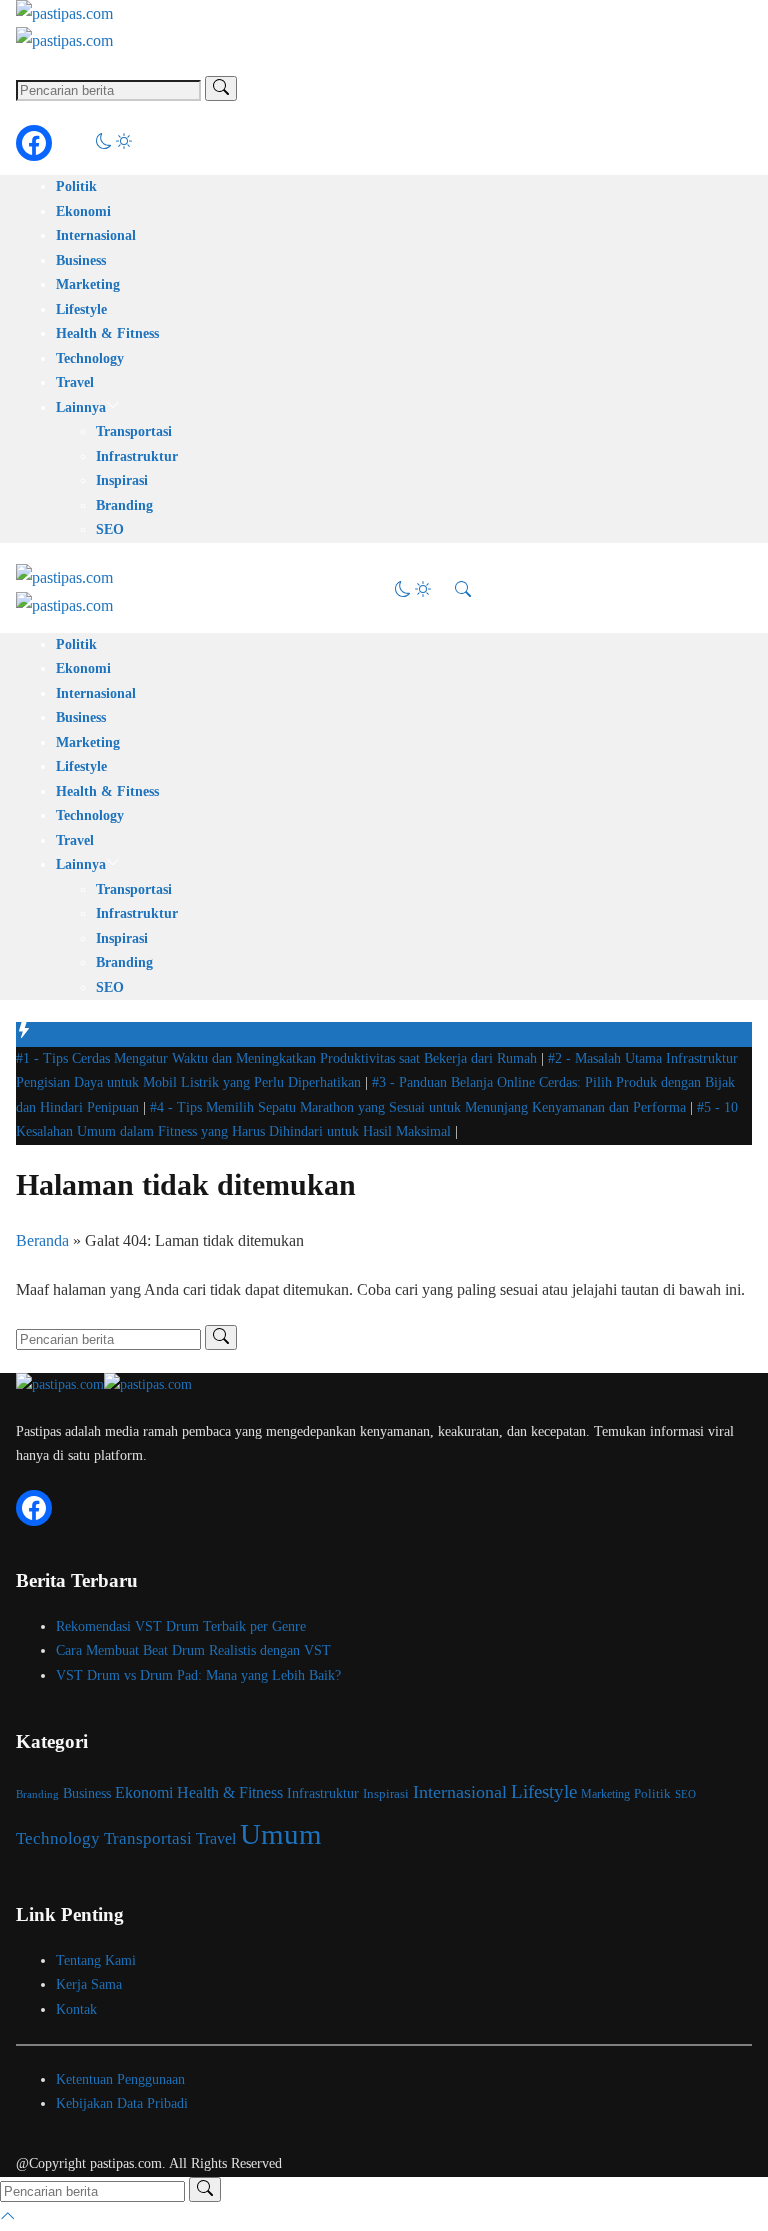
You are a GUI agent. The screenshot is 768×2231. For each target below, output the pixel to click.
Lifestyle (81, 309)
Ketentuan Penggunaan (120, 2079)
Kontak (76, 2009)
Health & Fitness (107, 333)
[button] (114, 143)
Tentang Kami (96, 1960)
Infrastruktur (137, 456)
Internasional (96, 235)
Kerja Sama (89, 1984)
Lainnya (81, 407)
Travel (75, 382)
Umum (281, 1834)
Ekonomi (83, 211)
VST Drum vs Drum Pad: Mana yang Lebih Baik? (198, 1675)
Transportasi (134, 431)
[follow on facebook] (34, 143)
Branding (124, 505)
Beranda (42, 1240)
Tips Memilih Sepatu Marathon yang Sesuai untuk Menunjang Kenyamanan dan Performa (420, 1107)
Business (81, 260)
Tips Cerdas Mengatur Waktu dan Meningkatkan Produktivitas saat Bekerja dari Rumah (278, 1058)
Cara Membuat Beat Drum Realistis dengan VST (193, 1650)
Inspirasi (122, 480)
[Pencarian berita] (221, 88)
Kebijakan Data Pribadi (122, 2103)
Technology (90, 358)
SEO (110, 529)
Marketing (88, 284)
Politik (76, 186)
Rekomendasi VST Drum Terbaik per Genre (181, 1626)
